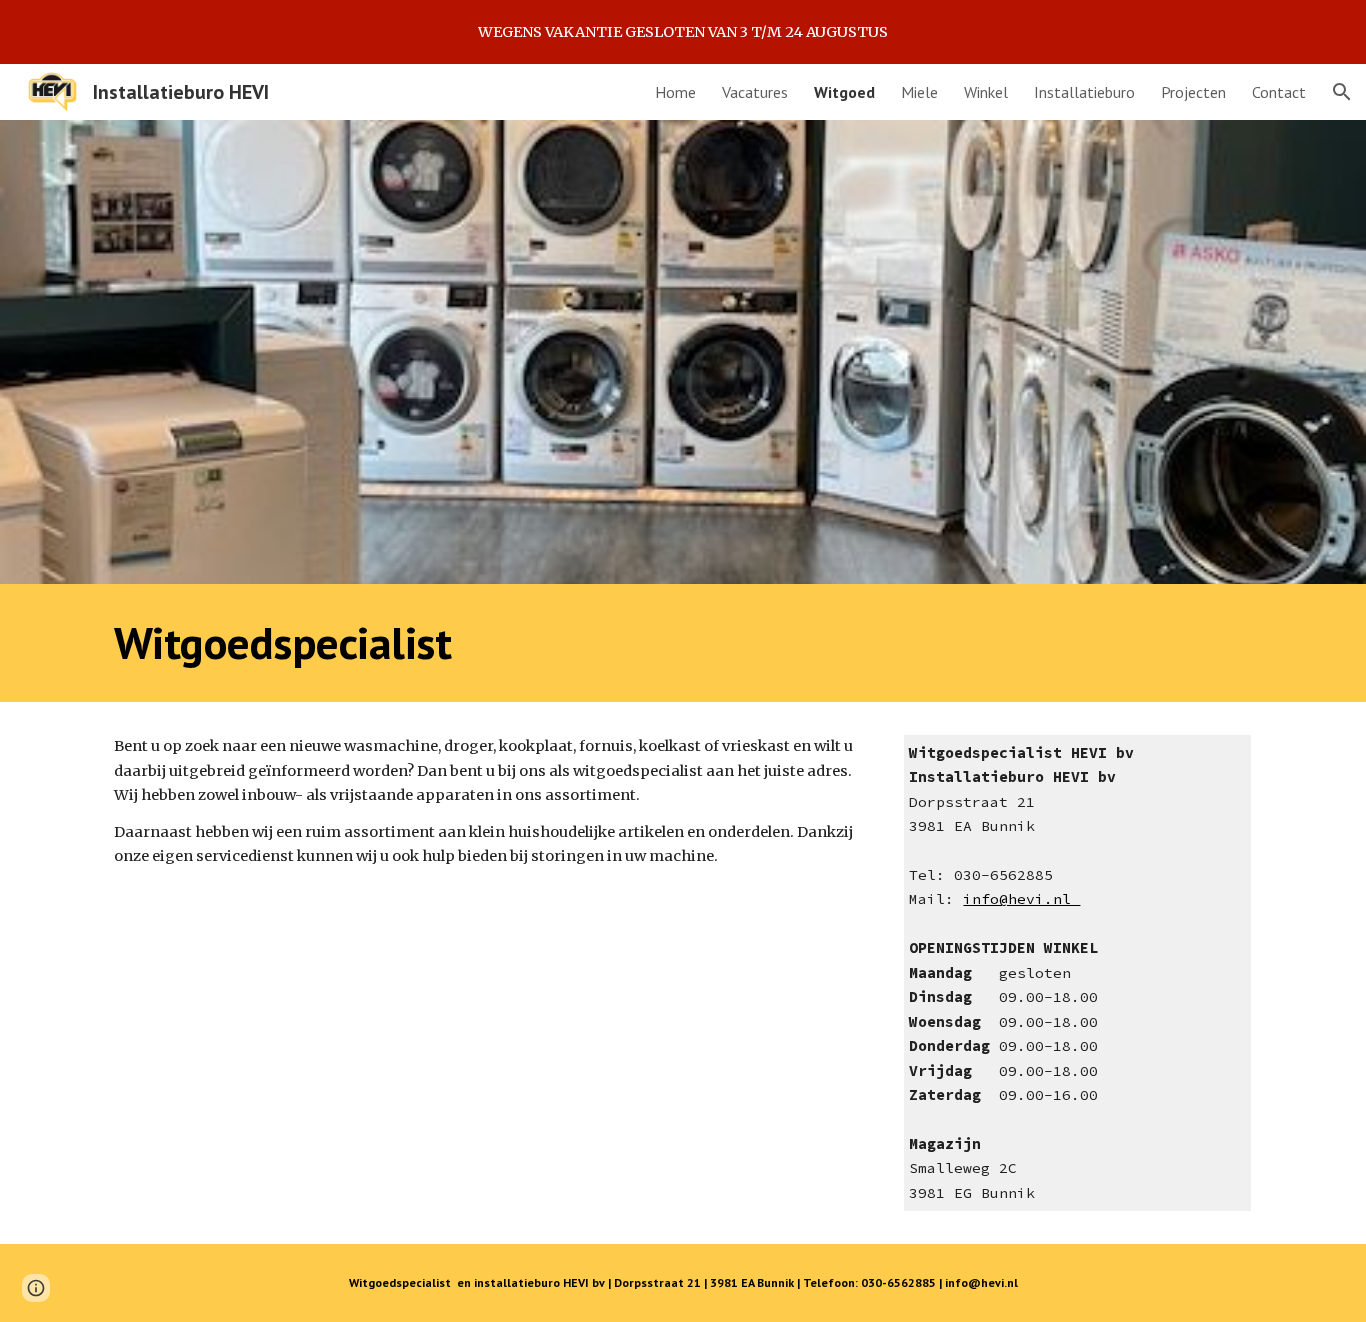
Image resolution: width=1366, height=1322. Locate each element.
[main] (683, 643)
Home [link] (675, 92)
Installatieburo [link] (1084, 92)
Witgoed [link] (844, 92)
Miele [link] (919, 92)
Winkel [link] (986, 92)
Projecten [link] (1193, 92)
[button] (1342, 92)
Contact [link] (1279, 92)
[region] (683, 32)
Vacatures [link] (755, 92)
